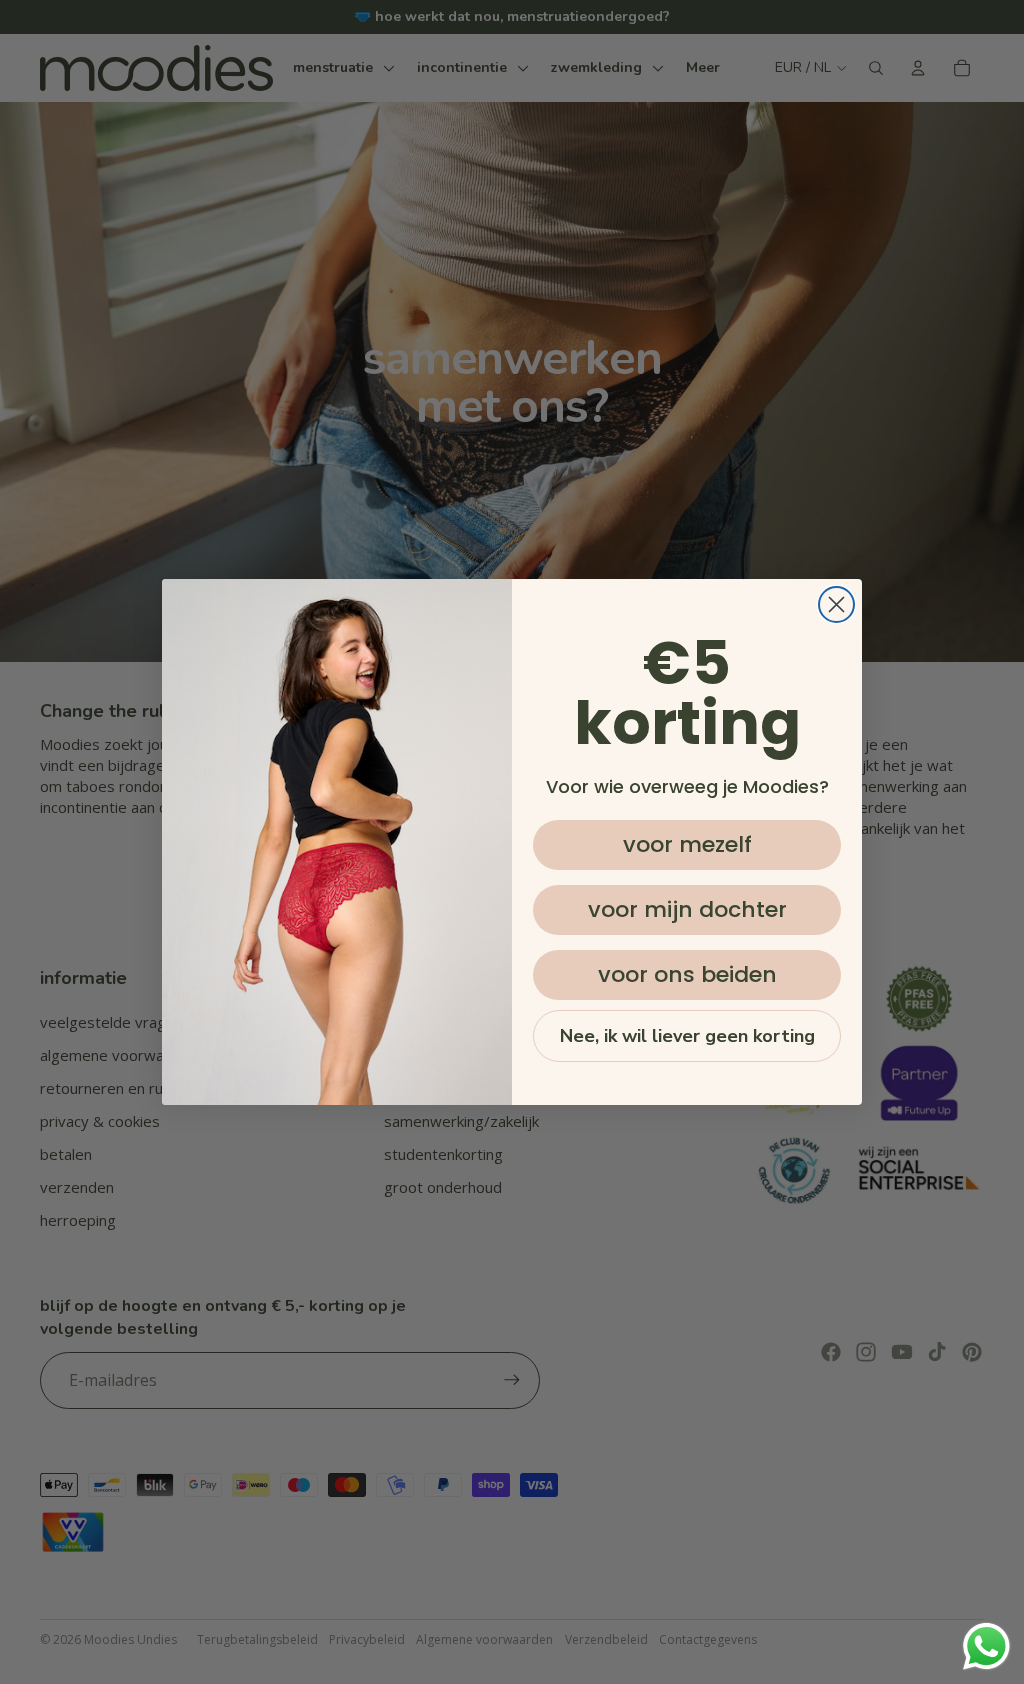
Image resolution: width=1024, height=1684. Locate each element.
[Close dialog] (836, 604)
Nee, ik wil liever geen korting (687, 1036)
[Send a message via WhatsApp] (986, 1646)
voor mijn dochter (687, 909)
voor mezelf (687, 844)
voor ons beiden (687, 974)
